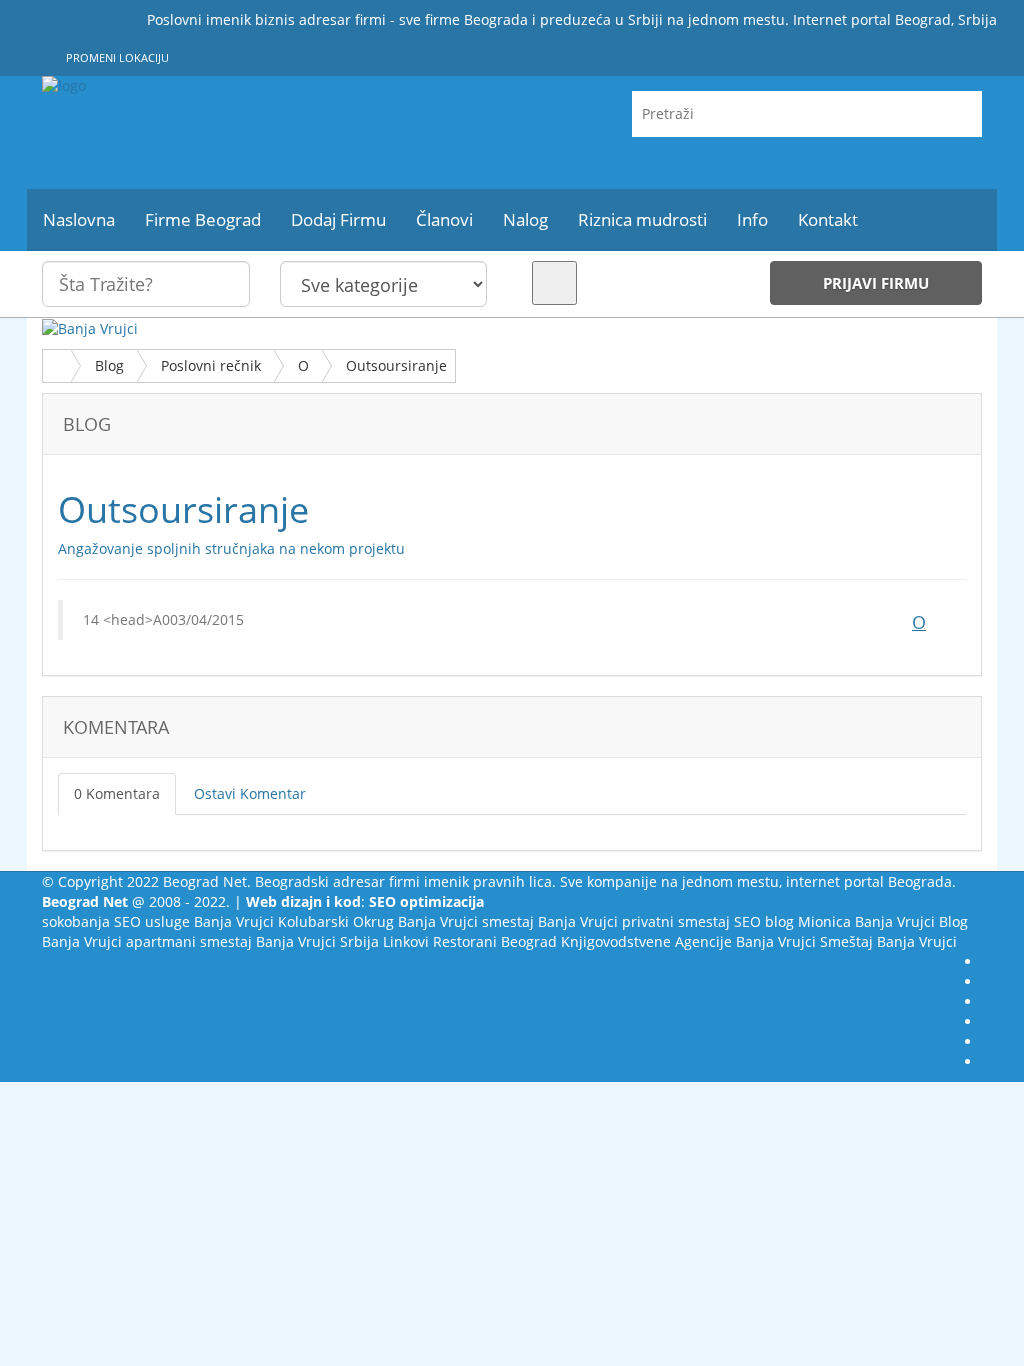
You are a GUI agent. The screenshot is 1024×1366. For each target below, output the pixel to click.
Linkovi (406, 941)
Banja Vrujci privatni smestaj (634, 921)
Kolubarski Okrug (336, 921)
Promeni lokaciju (116, 57)
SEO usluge (152, 921)
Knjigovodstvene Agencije (646, 941)
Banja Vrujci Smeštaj (804, 941)
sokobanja (76, 921)
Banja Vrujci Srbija (317, 941)
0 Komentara (117, 793)
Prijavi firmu (876, 283)
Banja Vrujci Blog (911, 921)
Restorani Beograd (495, 941)
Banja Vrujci (234, 921)
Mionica (824, 921)
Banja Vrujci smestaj (466, 921)
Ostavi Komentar (250, 793)
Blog (109, 365)
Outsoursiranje (396, 365)
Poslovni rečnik (211, 365)
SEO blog (764, 921)
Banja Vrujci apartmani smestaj (147, 941)
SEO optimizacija (426, 901)
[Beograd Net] (188, 132)
